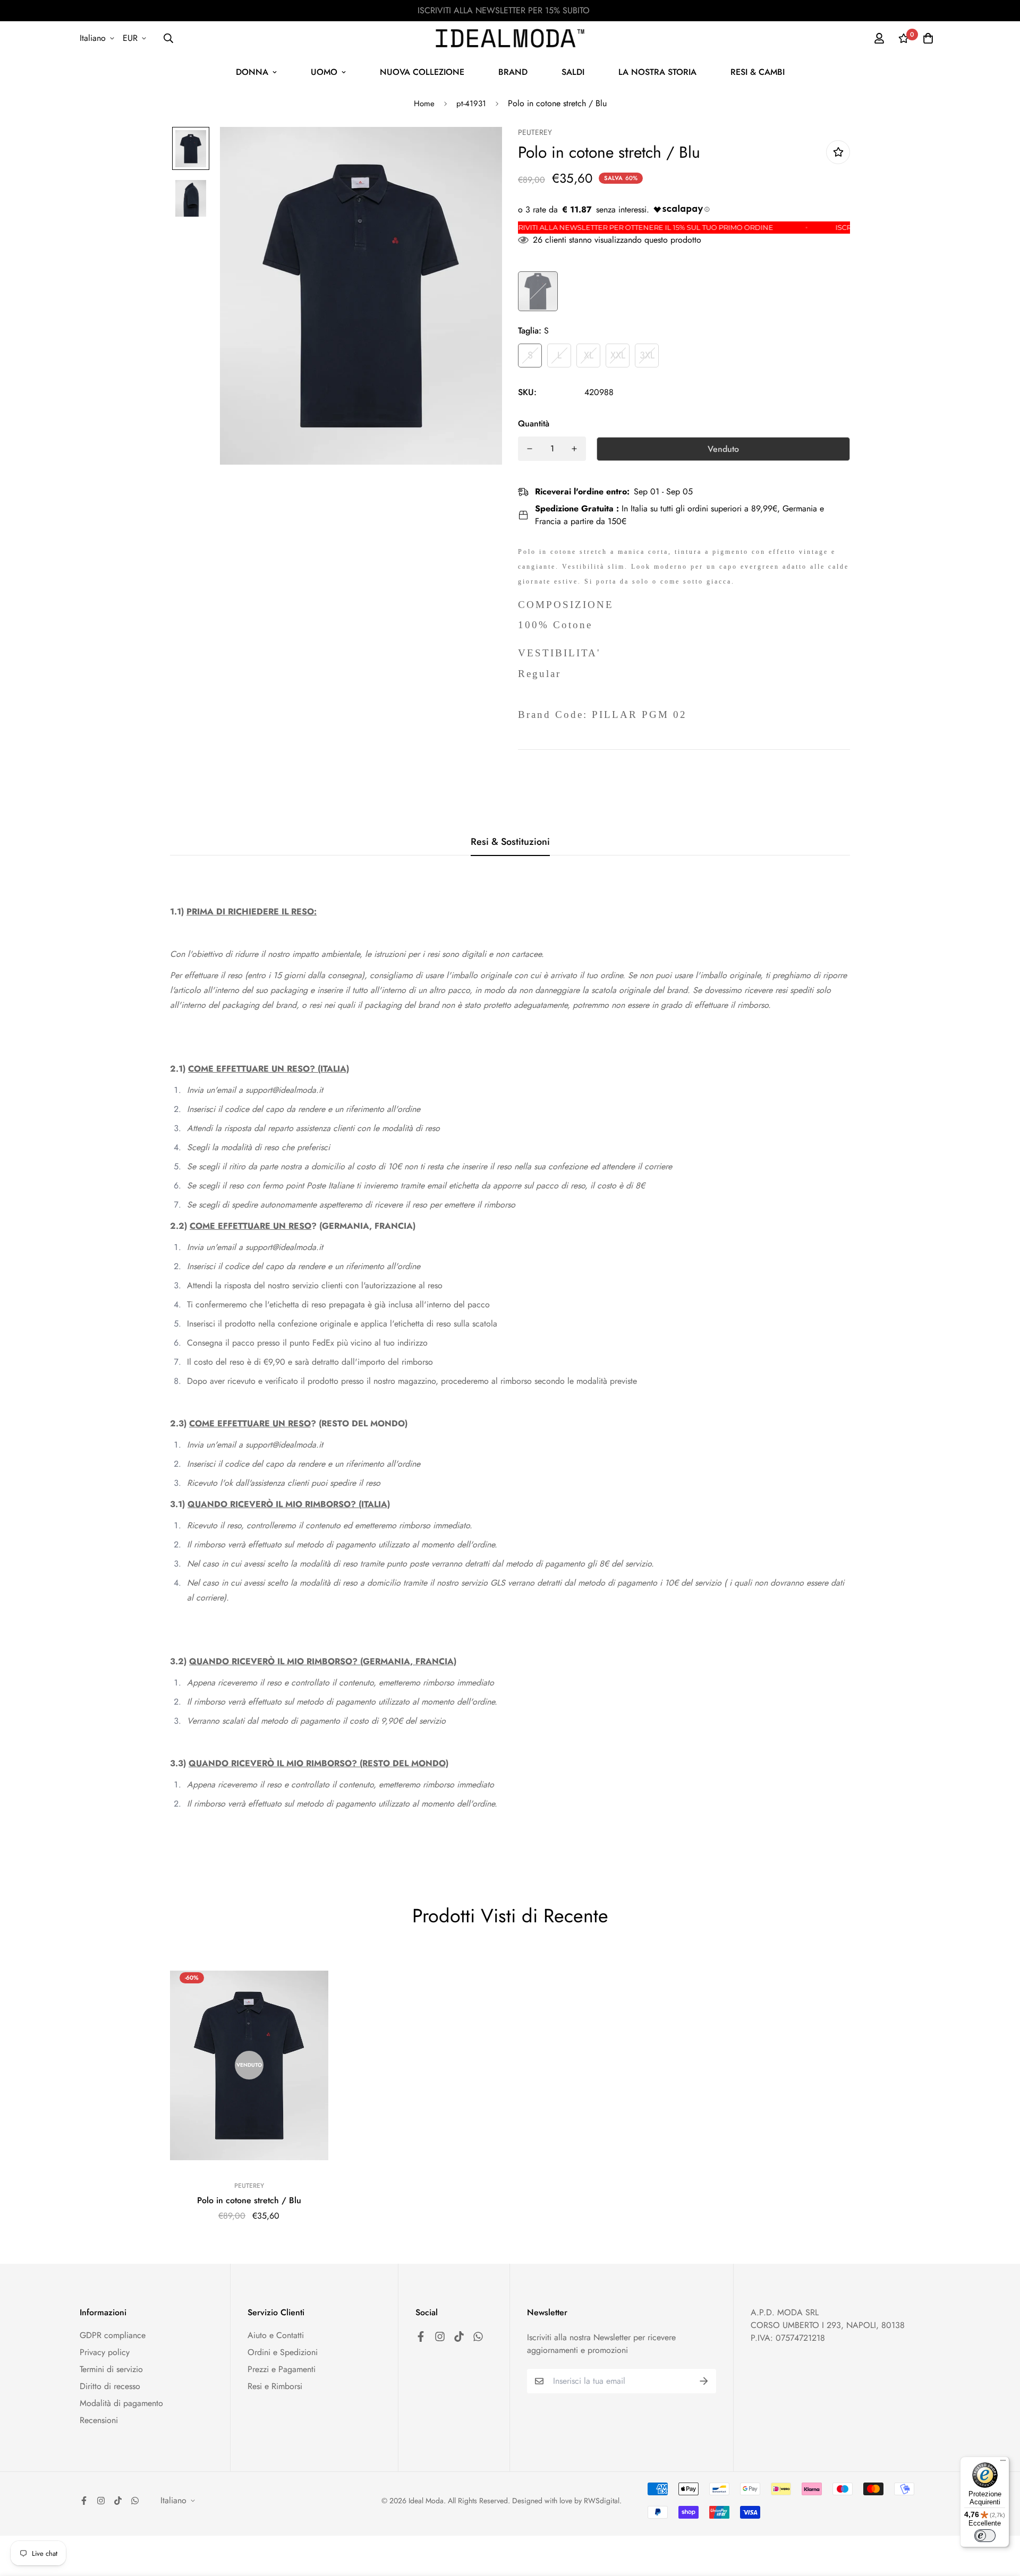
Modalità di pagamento (121, 2403)
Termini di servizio (111, 2369)
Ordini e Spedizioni (283, 2352)
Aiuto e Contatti (276, 2335)
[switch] (985, 2536)
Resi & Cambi (758, 72)
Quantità (534, 423)
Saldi (573, 72)
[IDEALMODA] (510, 38)
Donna (252, 72)
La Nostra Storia (657, 72)
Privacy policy (105, 2352)
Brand (513, 72)
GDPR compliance (113, 2335)
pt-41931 (471, 104)
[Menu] (1003, 2463)
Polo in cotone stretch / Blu (249, 2200)
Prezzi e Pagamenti (282, 2369)
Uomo (324, 72)
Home (424, 104)
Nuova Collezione (422, 72)
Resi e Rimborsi (275, 2386)
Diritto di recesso (110, 2386)
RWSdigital (602, 2501)
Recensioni (99, 2420)
